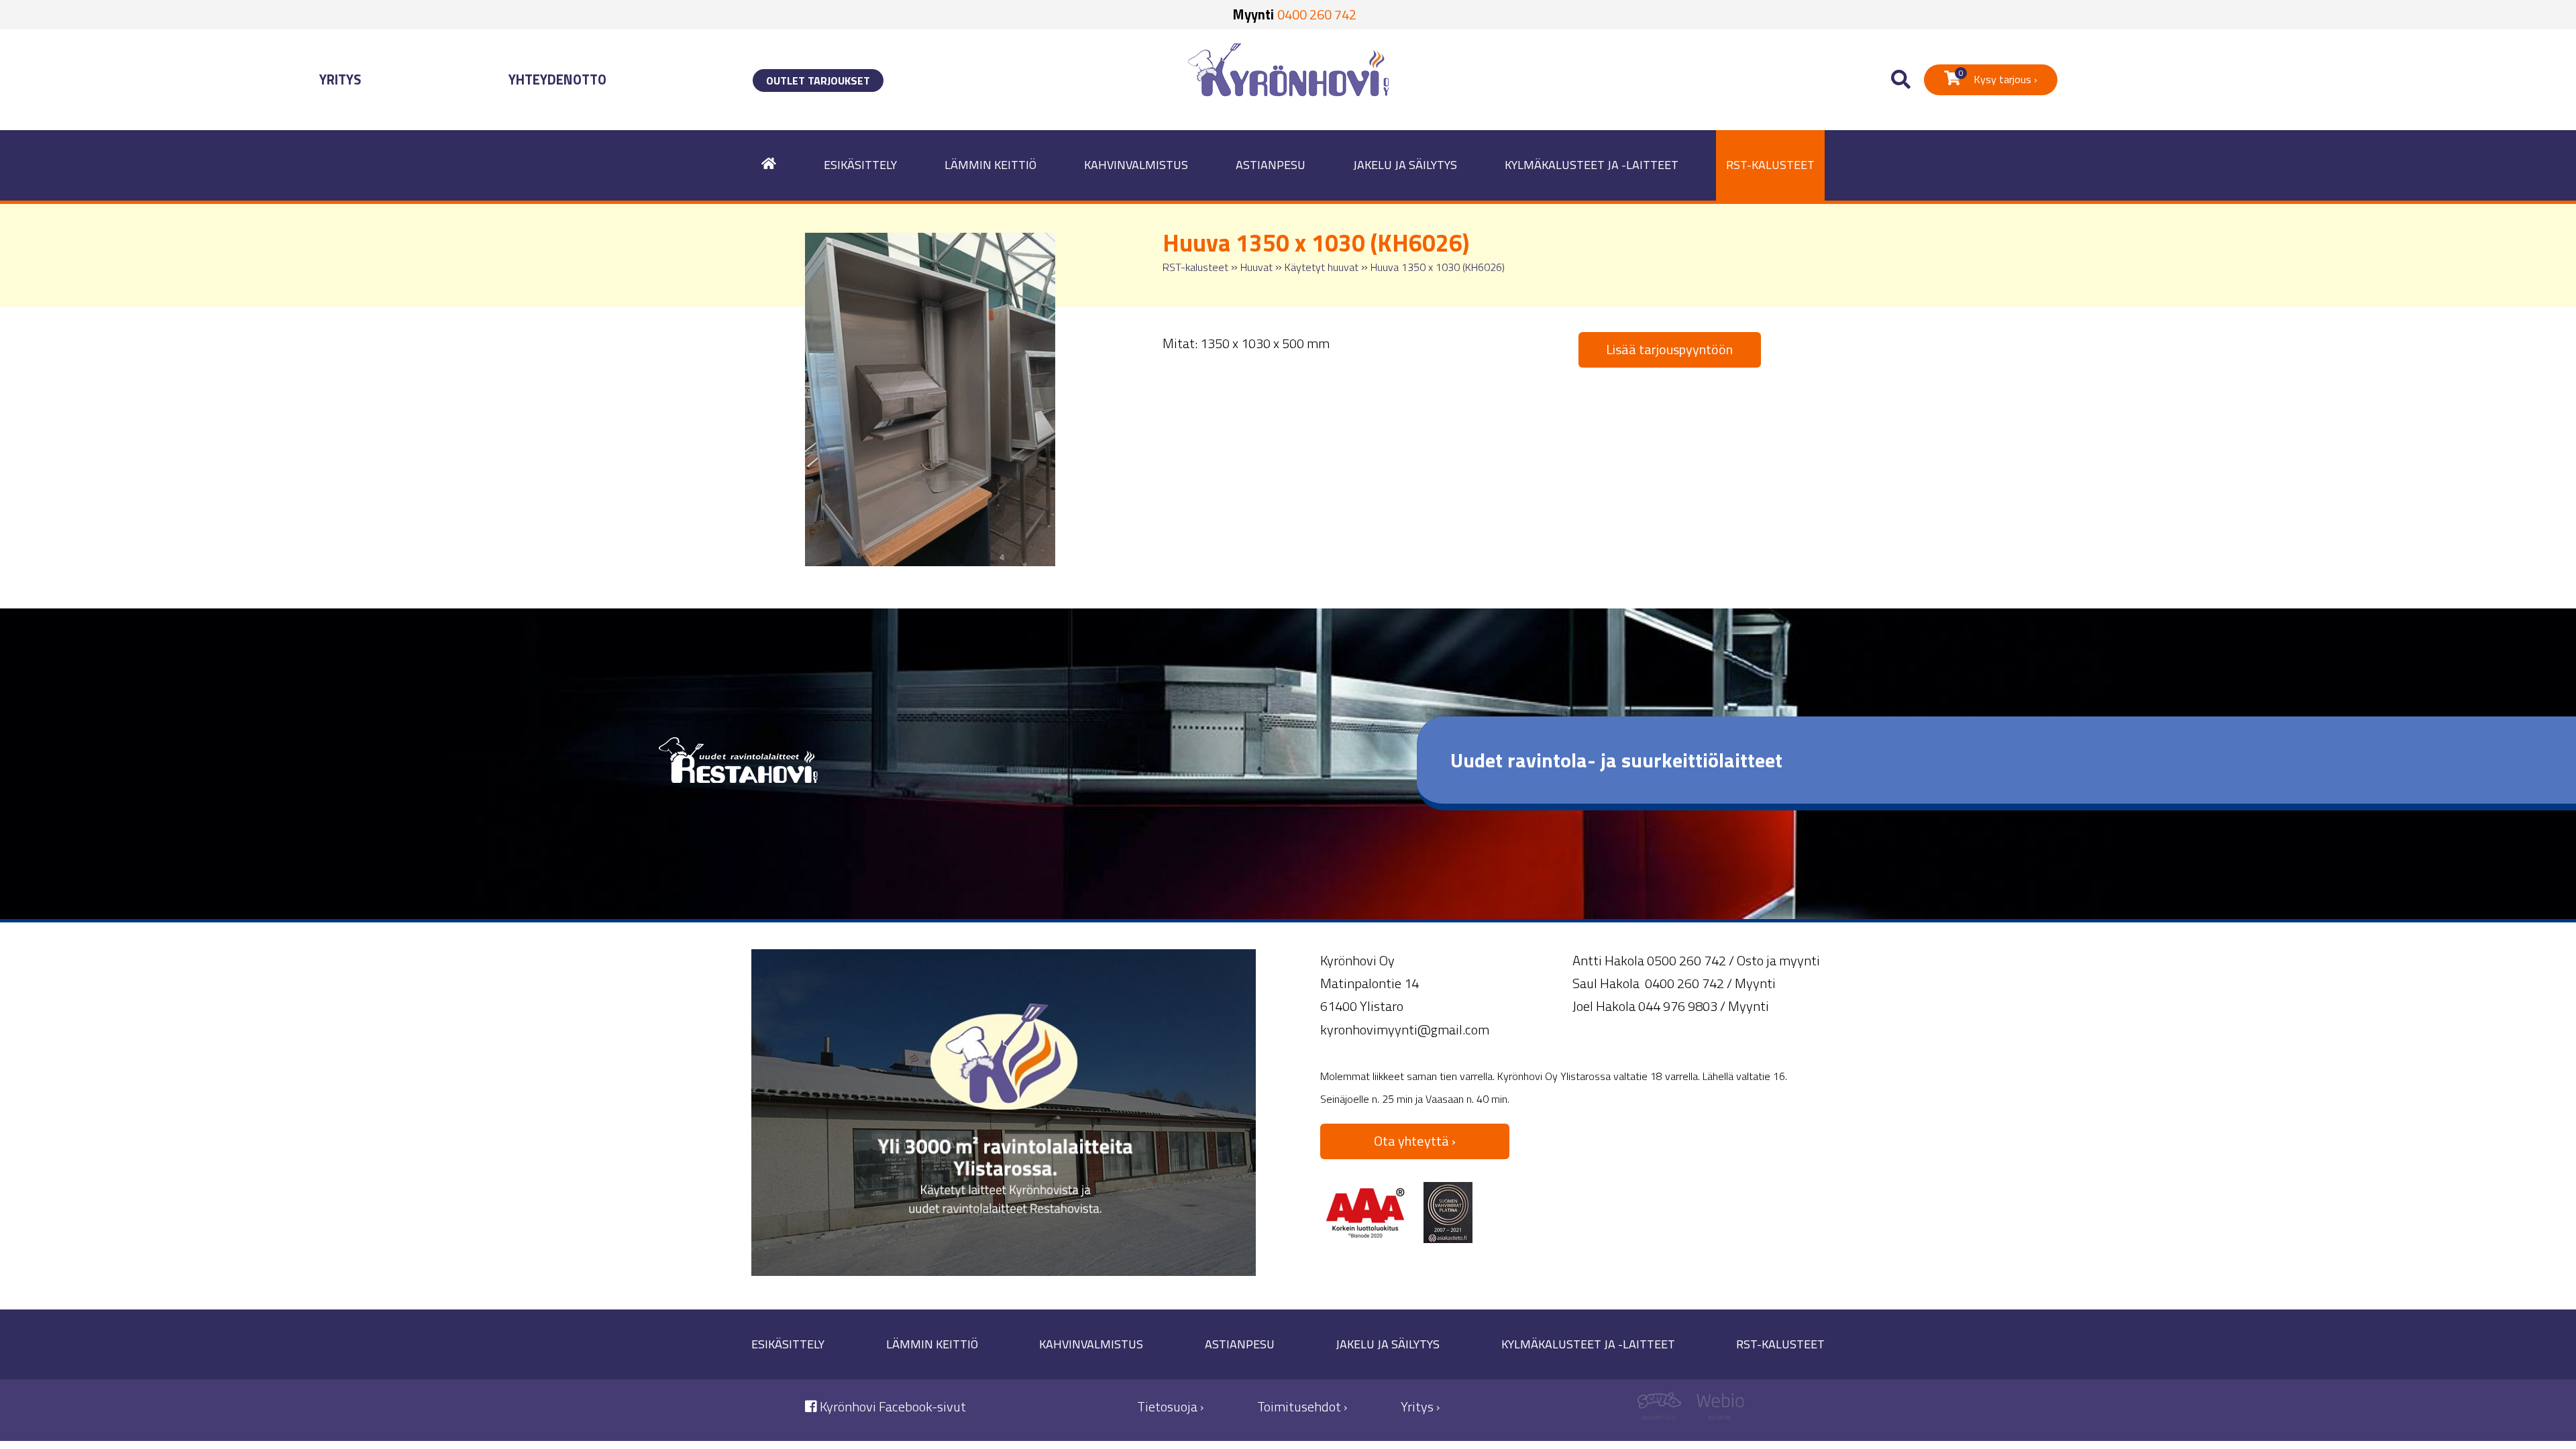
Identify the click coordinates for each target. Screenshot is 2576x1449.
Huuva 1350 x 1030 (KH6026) (1438, 267)
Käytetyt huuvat (1322, 267)
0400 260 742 (1317, 14)
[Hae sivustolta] (1901, 80)
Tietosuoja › (1170, 1406)
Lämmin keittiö (990, 165)
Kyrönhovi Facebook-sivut (892, 1406)
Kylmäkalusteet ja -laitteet (1592, 165)
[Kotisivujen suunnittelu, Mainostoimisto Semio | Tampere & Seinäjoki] (1664, 1410)
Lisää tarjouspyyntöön (1669, 349)
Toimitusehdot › (1302, 1406)
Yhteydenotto (557, 79)
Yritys (340, 79)
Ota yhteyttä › (1415, 1141)
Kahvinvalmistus (1136, 165)
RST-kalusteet (1770, 165)
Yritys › (1420, 1406)
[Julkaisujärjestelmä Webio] (1717, 1410)
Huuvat (1256, 267)
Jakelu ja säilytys (1405, 165)
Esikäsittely (860, 165)
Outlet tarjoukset (818, 80)
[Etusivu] (769, 165)
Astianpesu (1271, 165)
